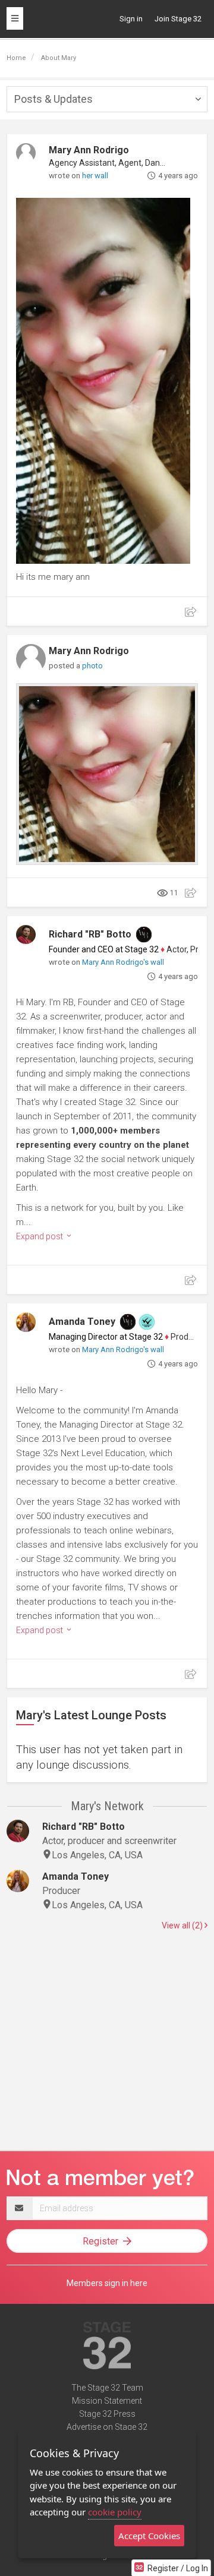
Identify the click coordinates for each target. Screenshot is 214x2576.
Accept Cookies (149, 2536)
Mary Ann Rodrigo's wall (123, 962)
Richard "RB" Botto (90, 934)
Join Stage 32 (178, 19)
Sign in (131, 19)
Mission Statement (107, 2401)
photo (92, 666)
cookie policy (115, 2512)
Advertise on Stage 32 (107, 2427)
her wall (95, 176)
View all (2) (183, 1925)
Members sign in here (107, 2283)
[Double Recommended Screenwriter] (147, 1322)
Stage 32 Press (107, 2414)
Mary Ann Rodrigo (89, 150)
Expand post (40, 1236)
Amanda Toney (82, 1322)
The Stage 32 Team (107, 2388)
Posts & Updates (53, 99)
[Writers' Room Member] (144, 935)
